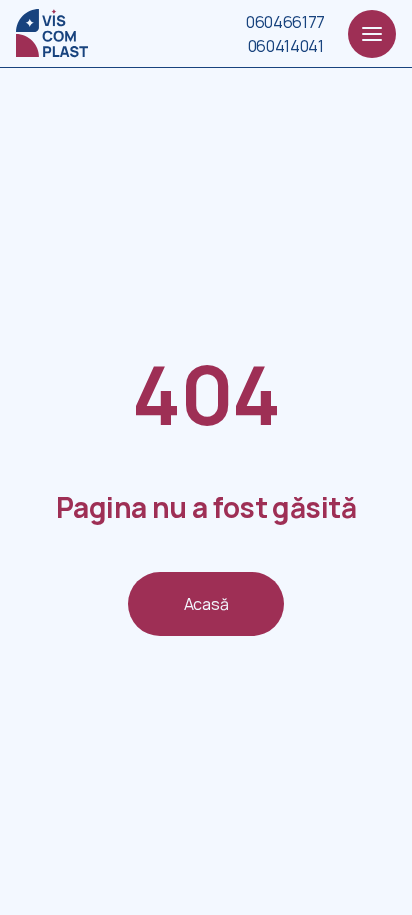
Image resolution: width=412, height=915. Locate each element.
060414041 (286, 46)
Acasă (206, 604)
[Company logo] (52, 33)
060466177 (285, 22)
